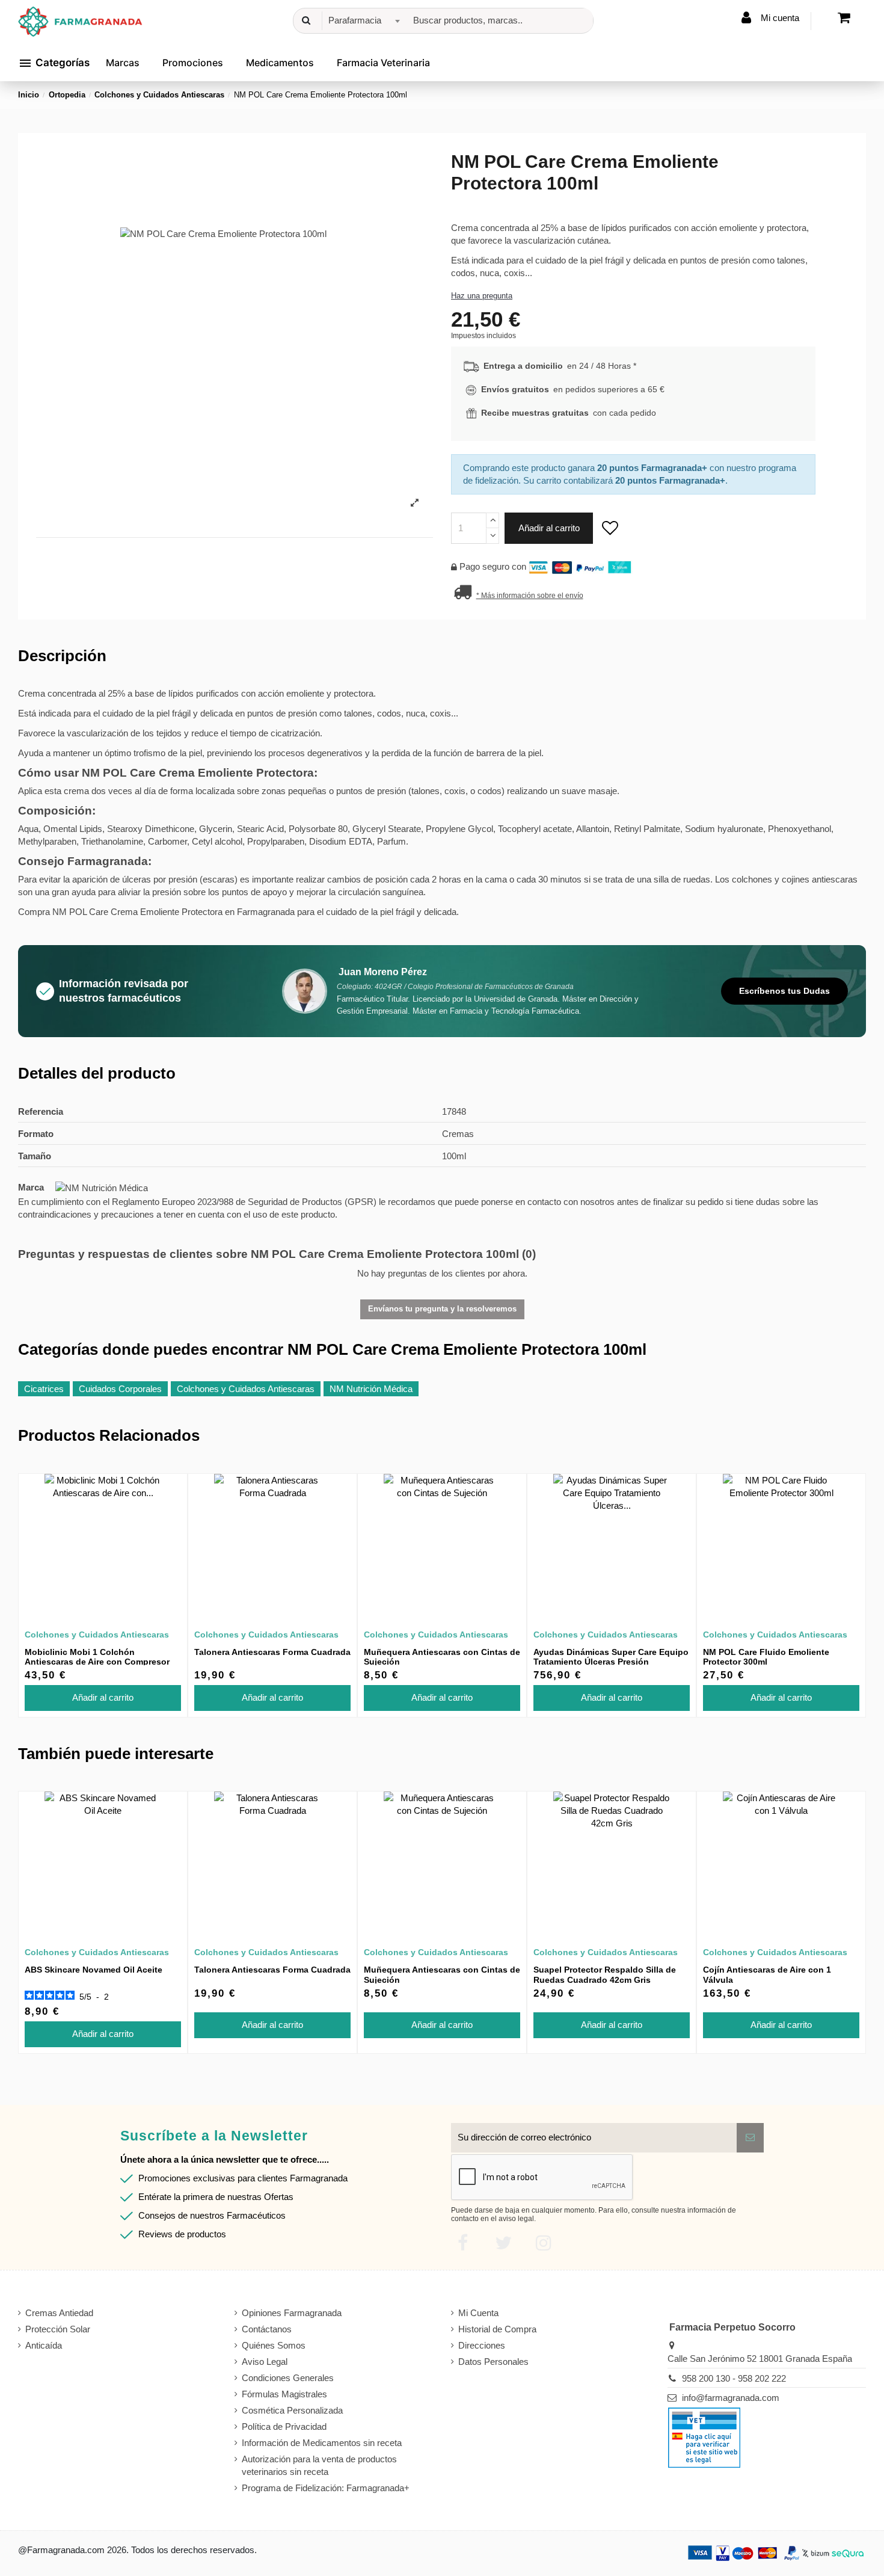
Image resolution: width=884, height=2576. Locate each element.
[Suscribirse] (750, 2138)
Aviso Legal (265, 2362)
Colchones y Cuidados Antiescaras (246, 1389)
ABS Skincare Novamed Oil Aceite (94, 1970)
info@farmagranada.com (731, 2398)
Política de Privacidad (284, 2427)
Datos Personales (493, 2362)
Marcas (123, 63)
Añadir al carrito (549, 528)
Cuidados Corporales (120, 1389)
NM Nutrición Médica (371, 1389)
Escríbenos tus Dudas (784, 991)
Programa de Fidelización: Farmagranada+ (326, 2488)
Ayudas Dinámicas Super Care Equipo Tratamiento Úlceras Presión (611, 1657)
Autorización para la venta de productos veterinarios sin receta (319, 2465)
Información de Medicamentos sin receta (322, 2443)
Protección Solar (58, 2329)
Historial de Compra (497, 2329)
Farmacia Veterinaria (383, 63)
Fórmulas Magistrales (284, 2394)
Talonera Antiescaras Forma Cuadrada (272, 1652)
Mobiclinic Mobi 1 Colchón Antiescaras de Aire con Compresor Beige (97, 1662)
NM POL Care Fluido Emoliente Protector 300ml (766, 1657)
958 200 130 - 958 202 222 (734, 2378)
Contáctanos (267, 2329)
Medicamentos (280, 63)
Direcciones (482, 2345)
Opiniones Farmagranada (292, 2313)
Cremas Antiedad (59, 2313)
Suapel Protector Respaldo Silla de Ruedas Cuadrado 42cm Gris (605, 1975)
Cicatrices (44, 1389)
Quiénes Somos (274, 2345)
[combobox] (362, 21)
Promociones (193, 63)
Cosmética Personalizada (292, 2410)
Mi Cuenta (478, 2313)
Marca (31, 1187)
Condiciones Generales (288, 2378)
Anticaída (44, 2345)
